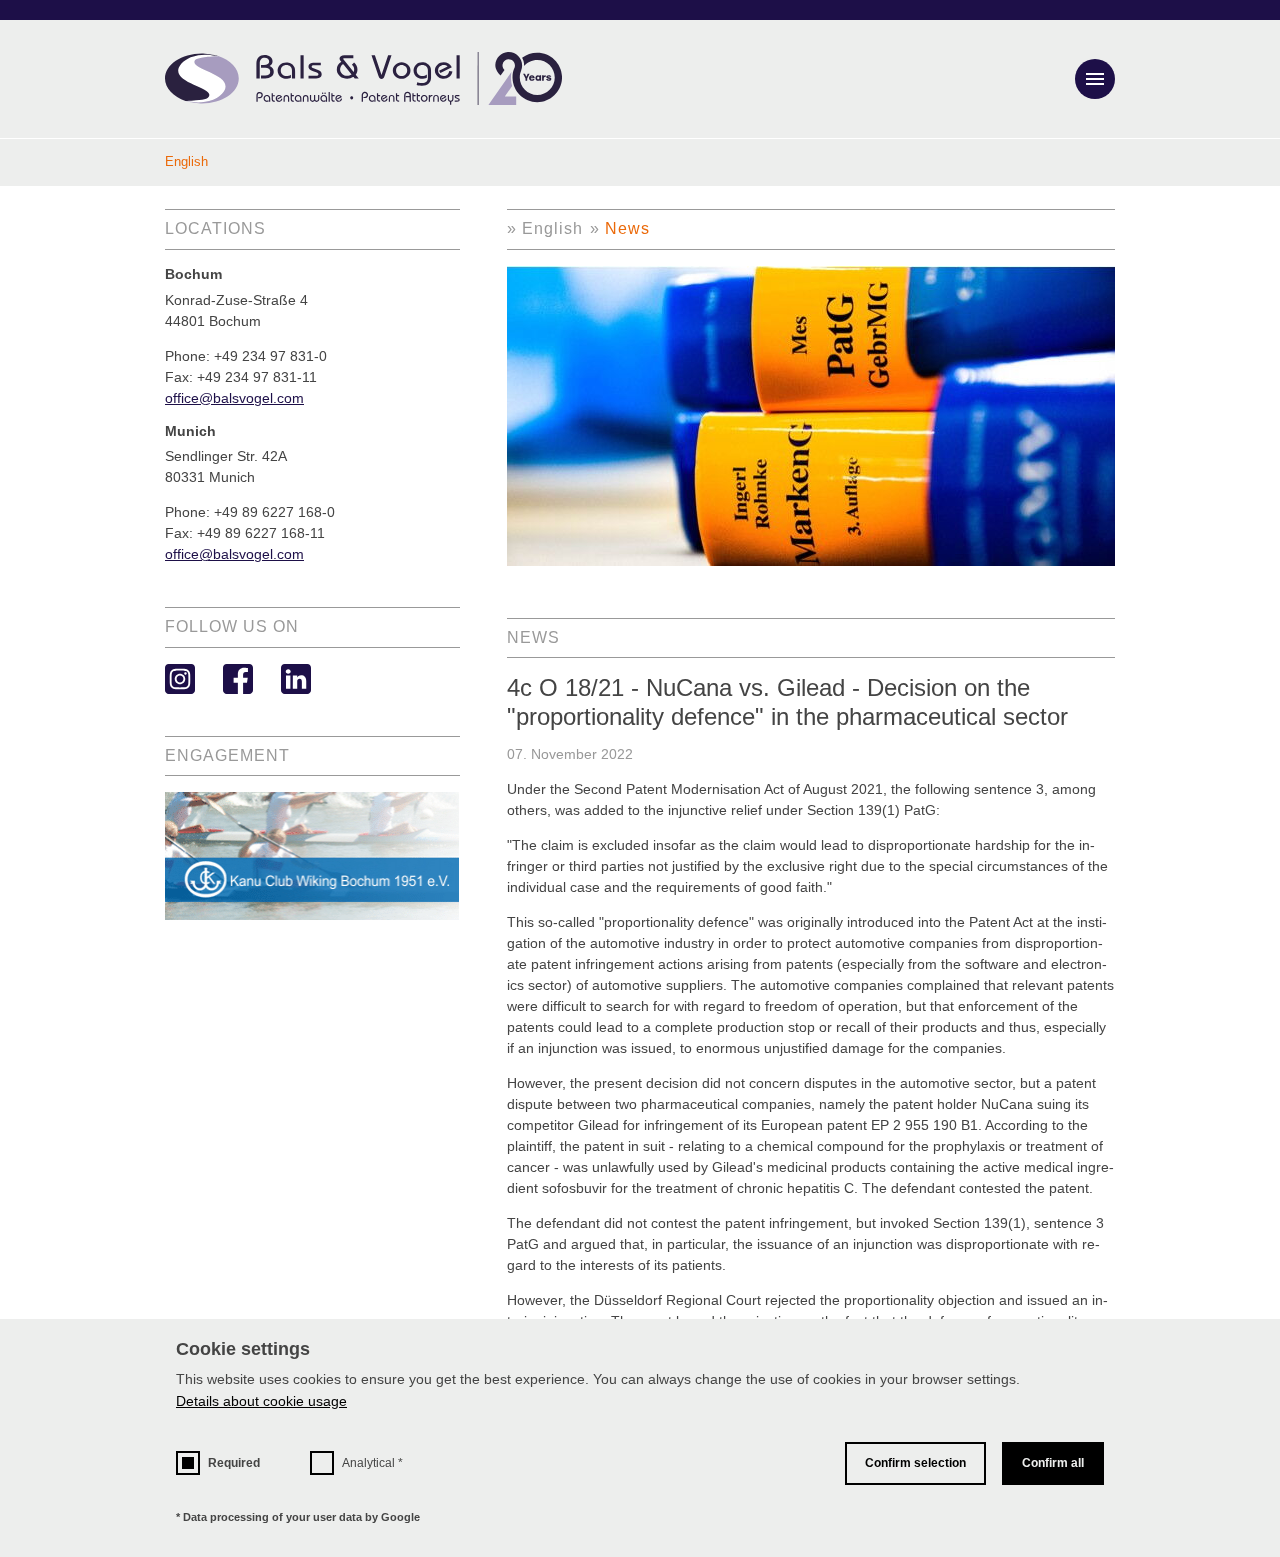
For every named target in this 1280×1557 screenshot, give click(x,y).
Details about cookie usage (261, 1401)
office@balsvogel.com (234, 398)
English (552, 228)
